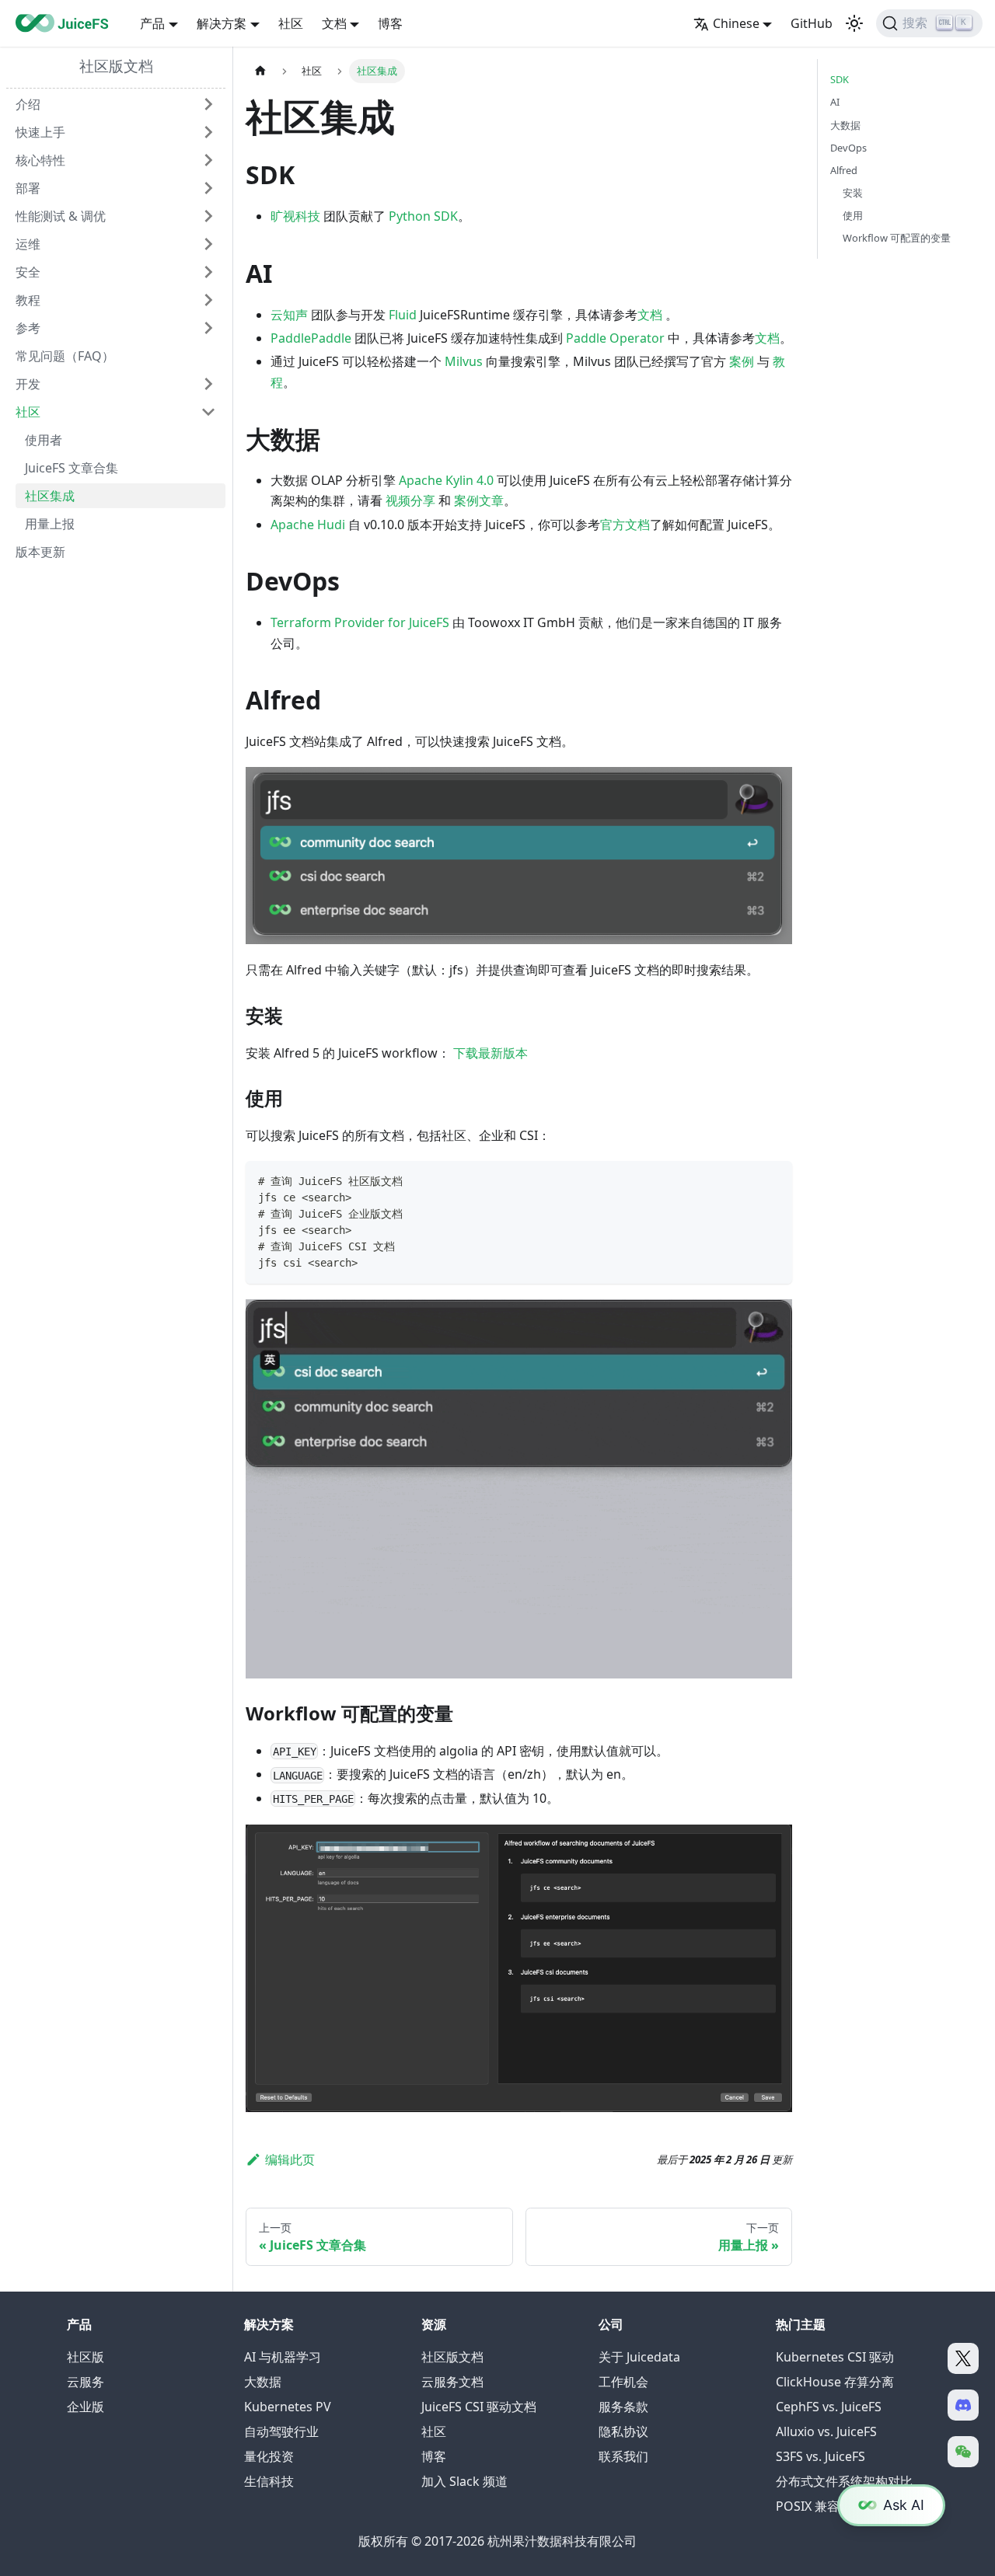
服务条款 (623, 2407)
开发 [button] (28, 384)
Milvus (464, 361)
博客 (390, 23)
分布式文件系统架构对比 (844, 2481)
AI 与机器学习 (283, 2357)
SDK (840, 79)
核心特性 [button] (40, 160)
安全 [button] (28, 272)
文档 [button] (334, 23)
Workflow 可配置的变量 (897, 238)
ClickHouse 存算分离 (835, 2382)
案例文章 (479, 500)
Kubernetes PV (288, 2407)
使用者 (44, 440)
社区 (291, 23)
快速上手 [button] (40, 132)
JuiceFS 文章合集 (72, 468)
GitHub (812, 23)
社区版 (86, 2357)
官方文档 (625, 525)
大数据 (845, 124)
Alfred (844, 169)
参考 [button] (28, 328)
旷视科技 (295, 216)
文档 (650, 315)
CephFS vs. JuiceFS (829, 2407)
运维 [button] (28, 244)
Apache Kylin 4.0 (446, 480)
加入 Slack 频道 (464, 2481)
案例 (742, 361)
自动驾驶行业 (281, 2431)
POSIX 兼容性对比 (826, 2506)
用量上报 (50, 524)
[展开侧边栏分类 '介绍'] (208, 104)
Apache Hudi (308, 525)
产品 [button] (152, 23)
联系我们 (623, 2456)
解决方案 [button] (222, 23)
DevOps (848, 147)
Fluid (403, 315)
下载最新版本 (491, 1053)
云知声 (289, 315)
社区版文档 (116, 66)
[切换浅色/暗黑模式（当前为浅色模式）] (854, 23)
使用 (853, 215)
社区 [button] (28, 412)
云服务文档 (452, 2382)
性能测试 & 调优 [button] (61, 216)
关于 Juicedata (639, 2357)
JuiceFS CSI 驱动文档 (479, 2407)
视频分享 (410, 500)
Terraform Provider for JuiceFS (360, 622)
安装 (853, 193)
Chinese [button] (736, 23)
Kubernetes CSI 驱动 (835, 2357)
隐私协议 (623, 2431)
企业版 (86, 2407)
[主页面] (260, 71)
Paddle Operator (615, 338)
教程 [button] (28, 300)
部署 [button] (28, 188)
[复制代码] (773, 1180)
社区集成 (50, 496)
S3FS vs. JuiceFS (820, 2456)
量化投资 (269, 2456)
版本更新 (40, 552)
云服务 (86, 2382)
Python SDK (423, 216)
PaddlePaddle (311, 338)
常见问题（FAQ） (65, 356)
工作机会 (623, 2382)
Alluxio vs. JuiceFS (826, 2431)
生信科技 (269, 2481)
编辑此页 (290, 2159)
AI (835, 102)
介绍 (28, 104)
